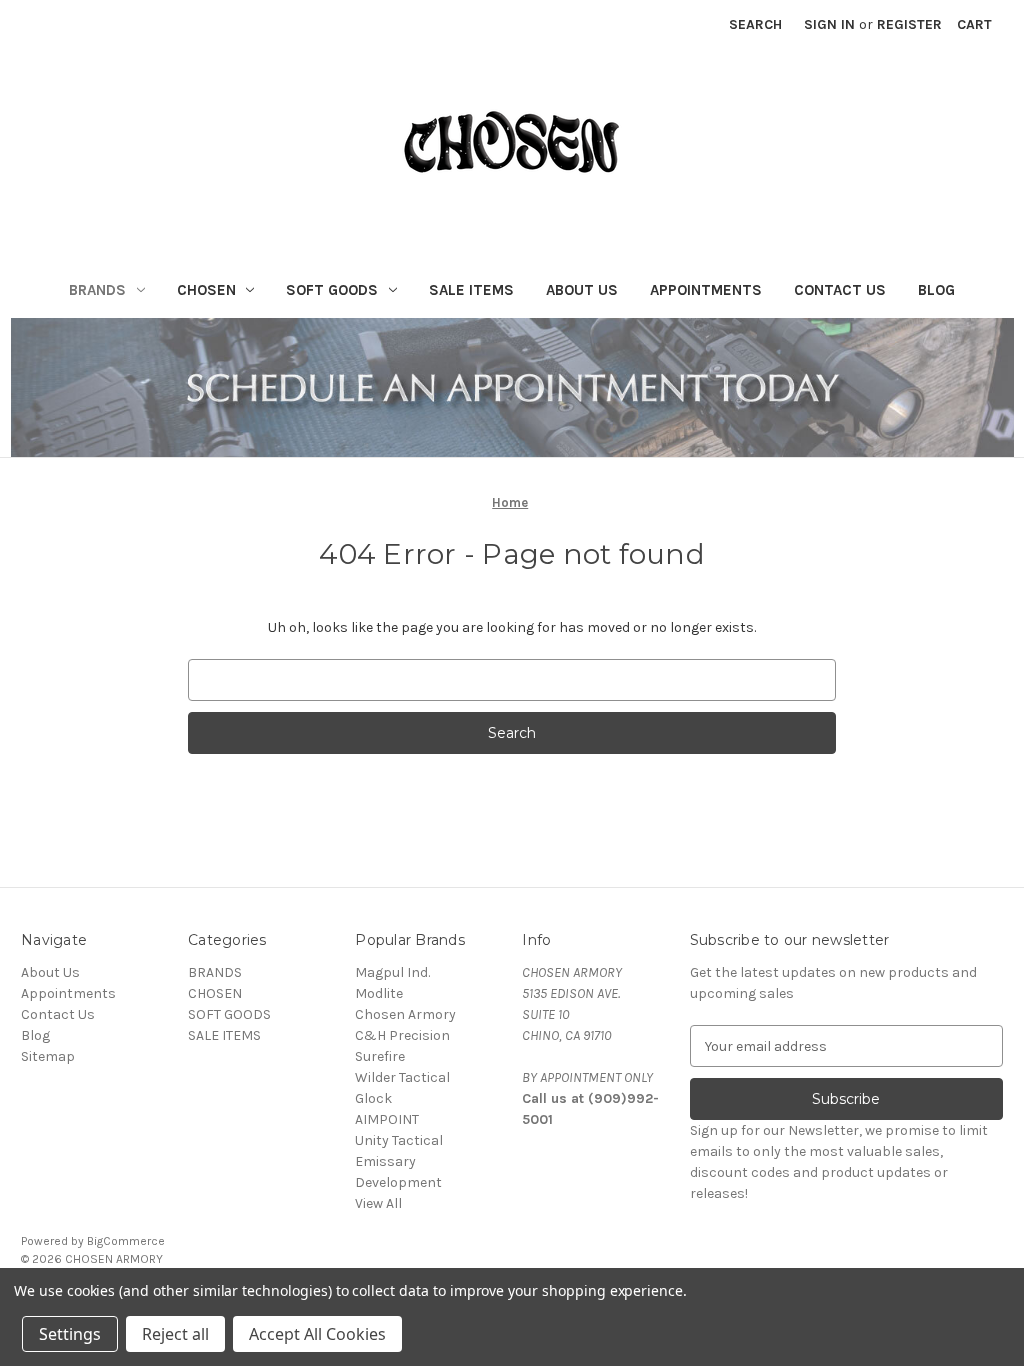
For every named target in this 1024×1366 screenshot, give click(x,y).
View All (378, 1203)
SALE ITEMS (471, 290)
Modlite (379, 993)
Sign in (829, 24)
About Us (582, 290)
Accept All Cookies (317, 1334)
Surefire (380, 1056)
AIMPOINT (387, 1119)
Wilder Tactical (402, 1077)
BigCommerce (126, 1241)
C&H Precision (402, 1035)
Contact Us (840, 290)
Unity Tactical (399, 1140)
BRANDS (97, 290)
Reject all (175, 1334)
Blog (936, 290)
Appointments (706, 290)
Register (909, 24)
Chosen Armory (405, 1014)
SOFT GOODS (332, 290)
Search (755, 24)
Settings (70, 1334)
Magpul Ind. (392, 972)
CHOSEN (206, 290)
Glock (373, 1098)
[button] (512, 386)
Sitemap (48, 1056)
